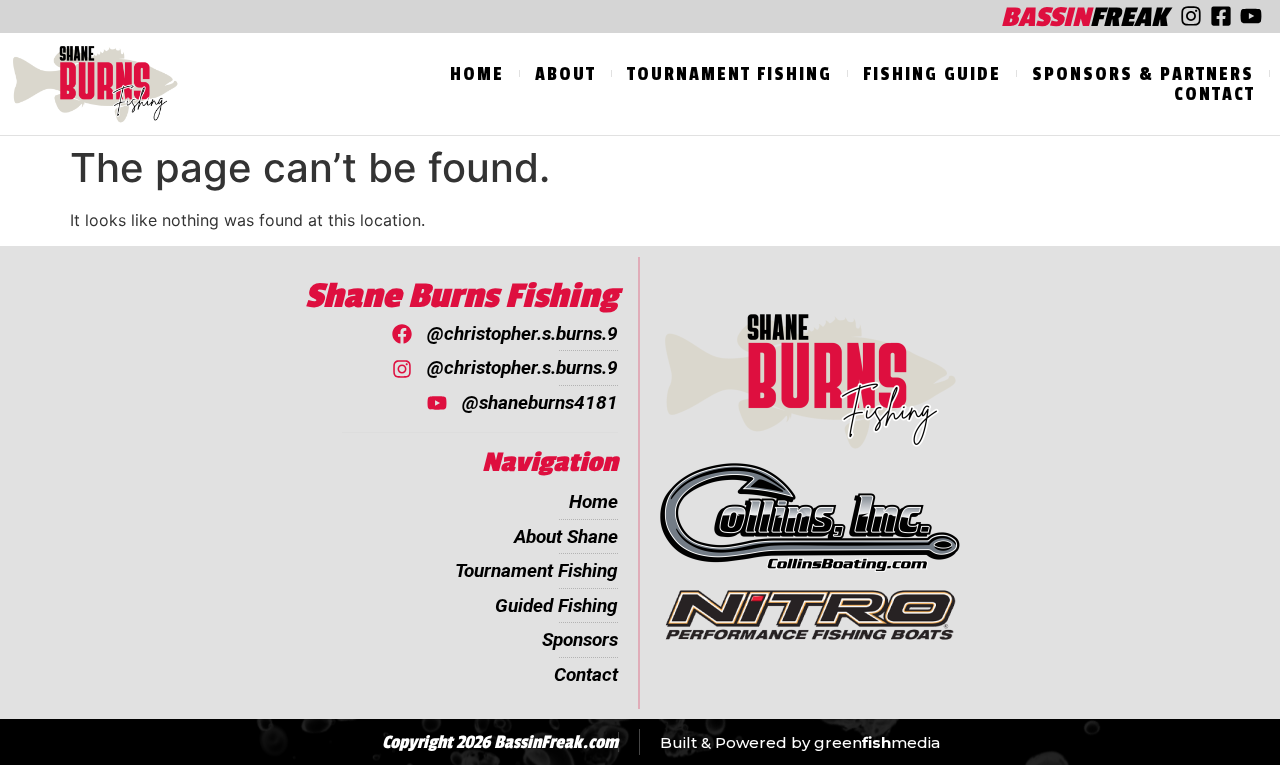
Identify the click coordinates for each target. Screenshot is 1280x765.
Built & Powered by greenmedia (800, 742)
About (565, 74)
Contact (1214, 94)
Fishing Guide (932, 74)
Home (477, 74)
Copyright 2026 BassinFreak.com (500, 742)
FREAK (1084, 17)
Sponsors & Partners (1143, 74)
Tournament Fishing (729, 74)
